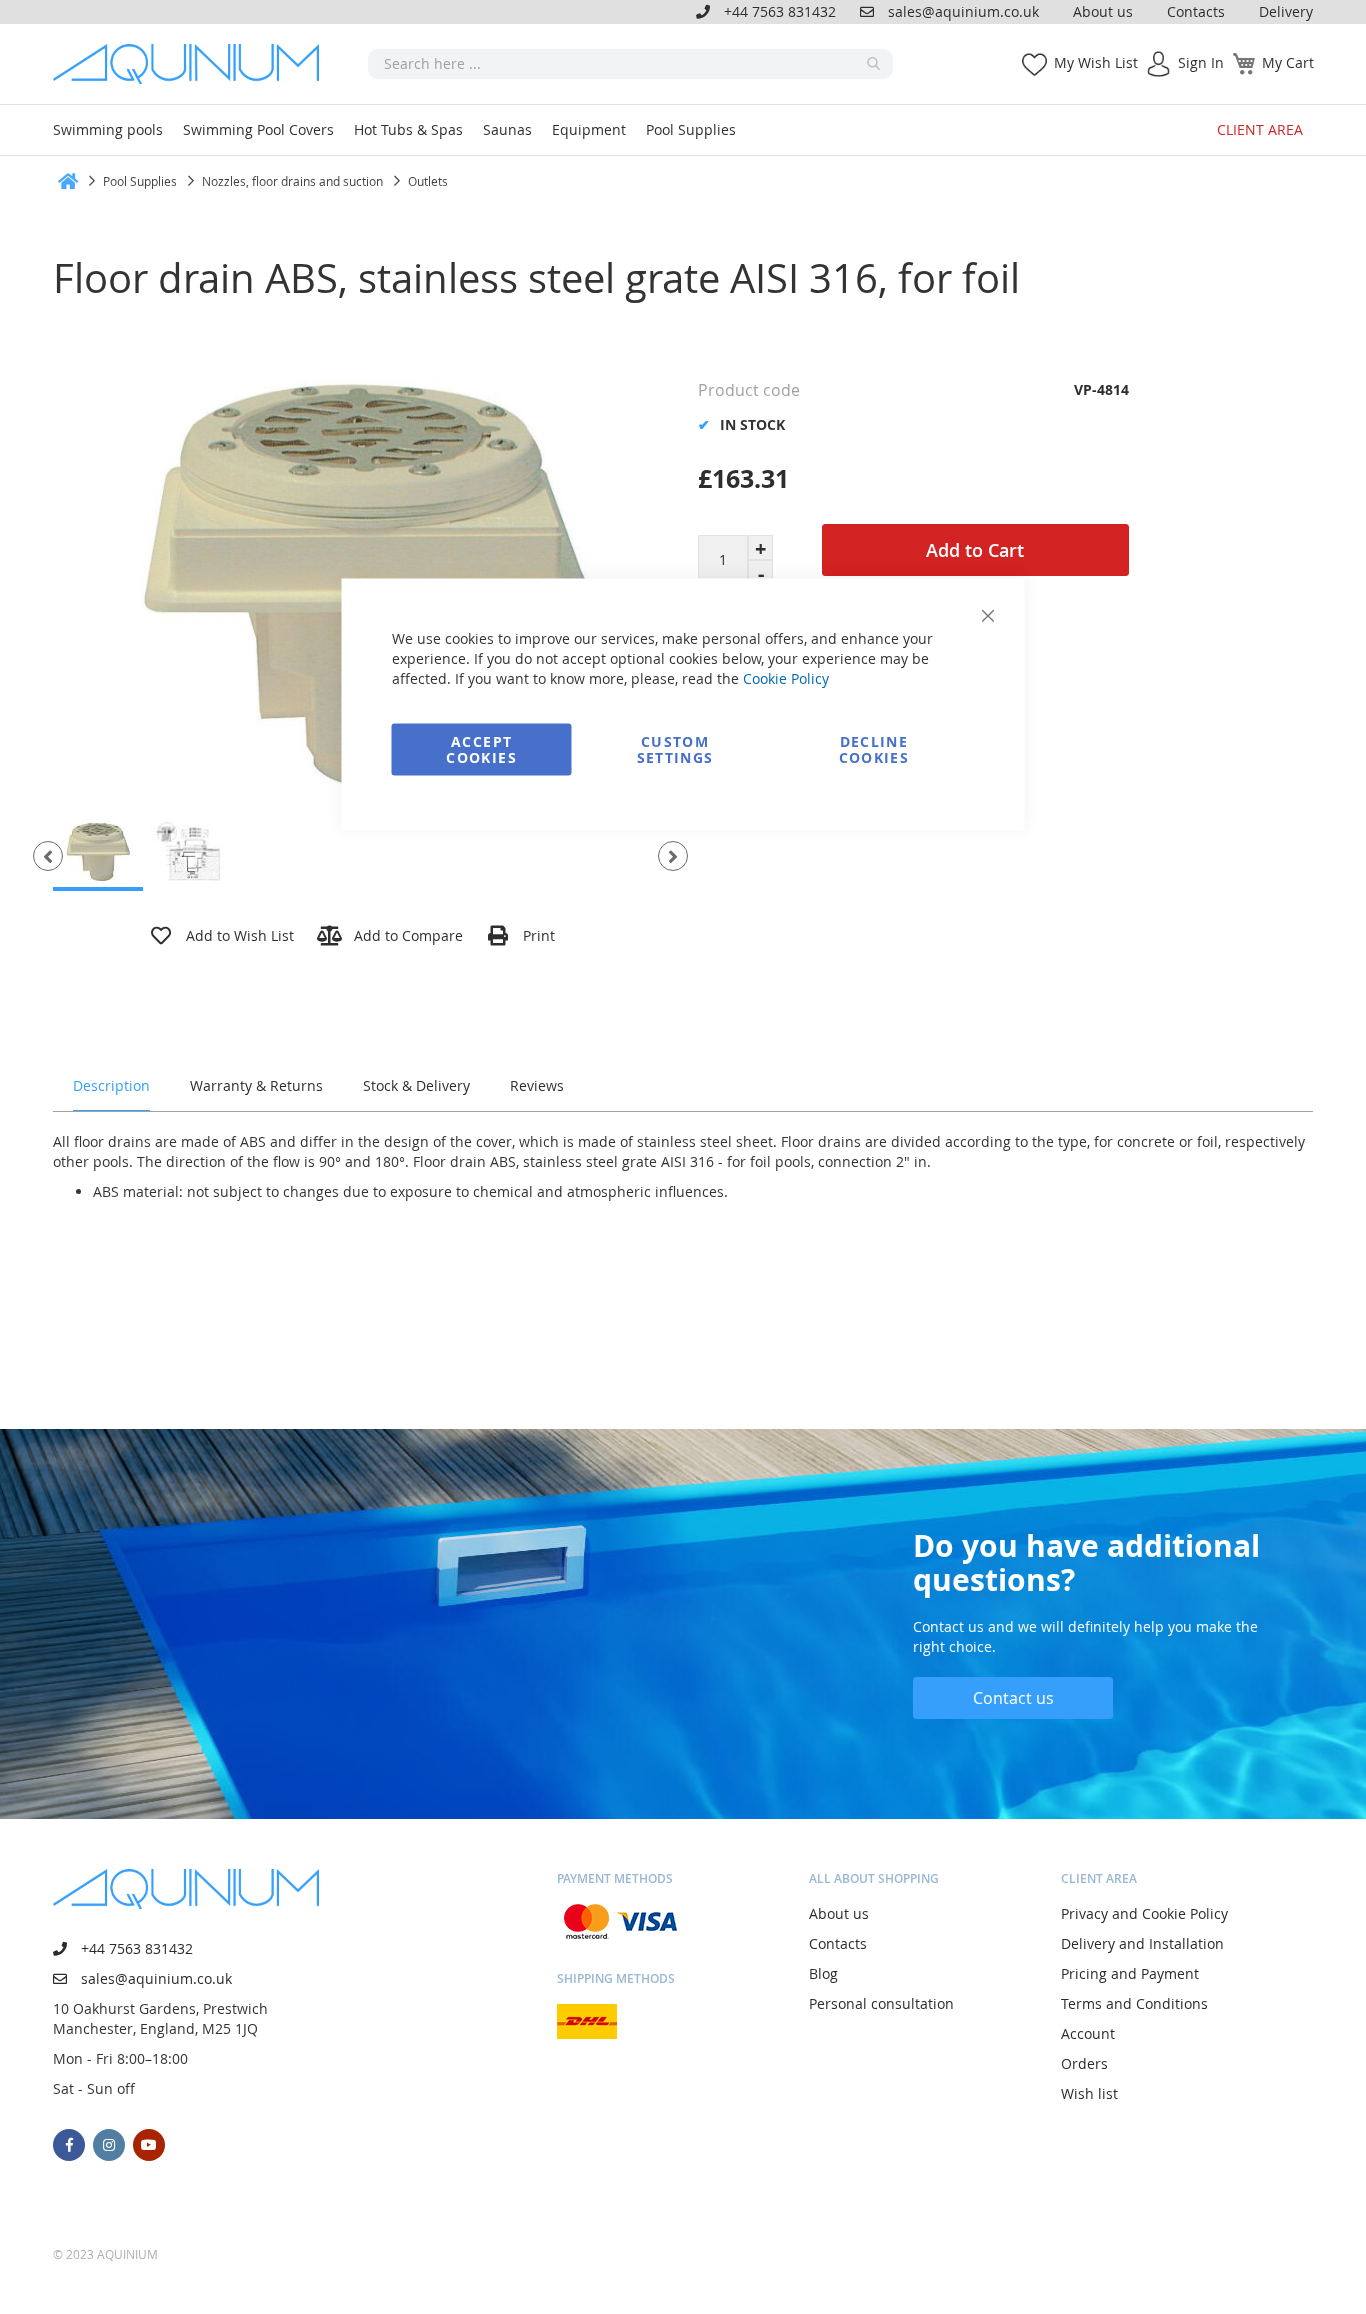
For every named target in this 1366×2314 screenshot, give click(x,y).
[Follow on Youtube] (149, 2145)
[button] (48, 856)
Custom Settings (675, 749)
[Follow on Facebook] (69, 2145)
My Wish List (1096, 62)
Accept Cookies (481, 749)
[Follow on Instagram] (109, 2145)
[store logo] (193, 64)
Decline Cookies (874, 749)
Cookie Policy (786, 678)
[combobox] (630, 64)
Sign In (1201, 62)
